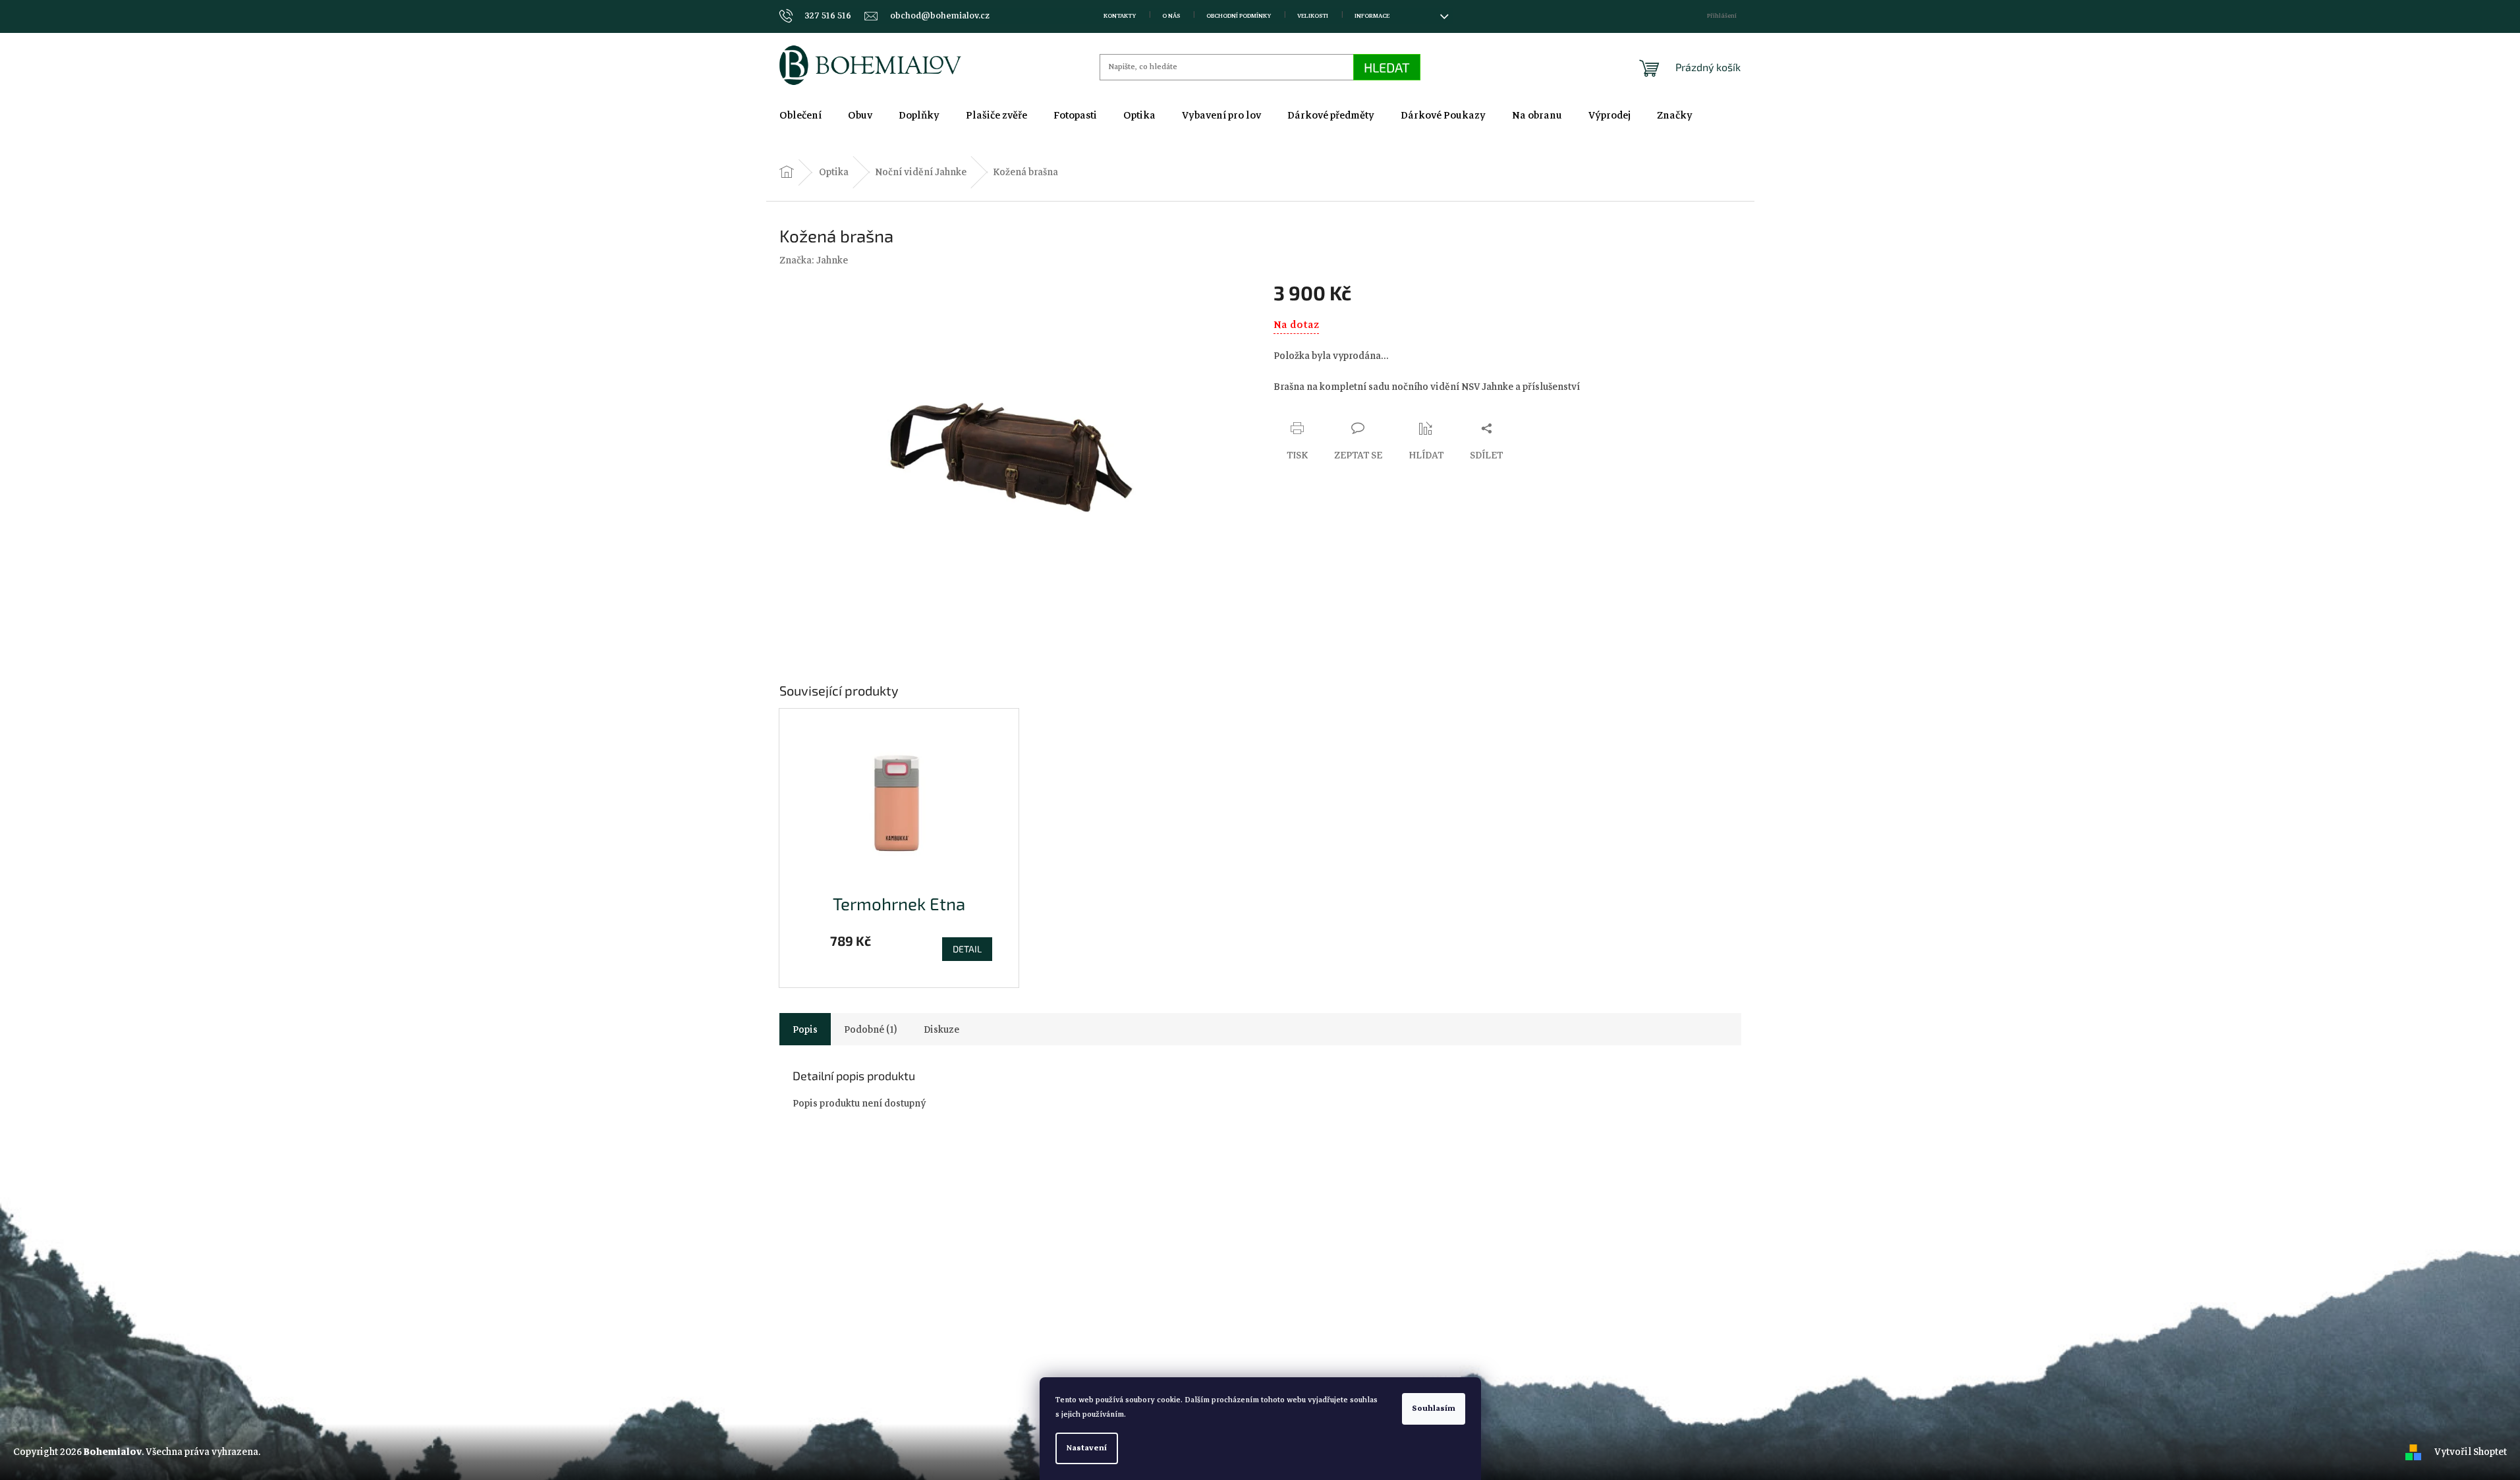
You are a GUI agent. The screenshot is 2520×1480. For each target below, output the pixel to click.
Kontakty (1120, 16)
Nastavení (1087, 1448)
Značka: (814, 260)
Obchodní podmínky (1239, 16)
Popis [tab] (805, 1029)
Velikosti (1313, 16)
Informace (1372, 16)
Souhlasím (1434, 1409)
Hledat (1387, 67)
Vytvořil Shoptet (2471, 1452)
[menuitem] (800, 115)
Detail (967, 949)
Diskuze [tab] (941, 1029)
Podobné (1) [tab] (871, 1029)
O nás (1171, 16)
